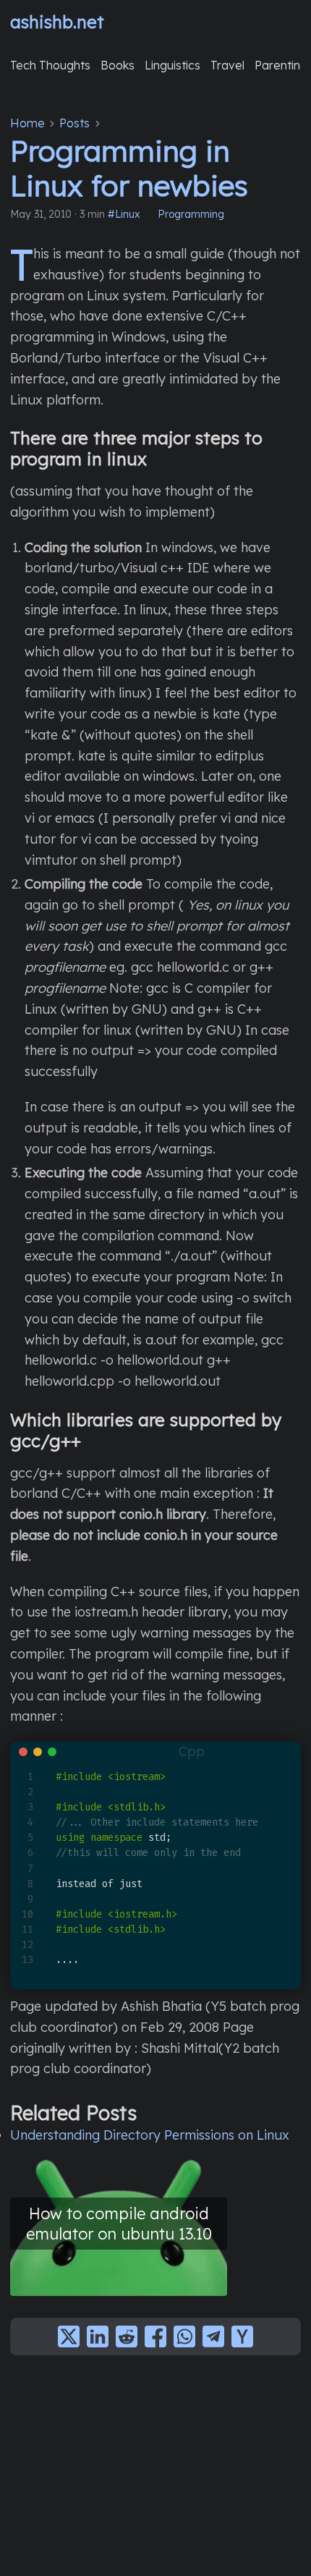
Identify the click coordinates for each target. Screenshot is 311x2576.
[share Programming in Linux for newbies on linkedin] (98, 2336)
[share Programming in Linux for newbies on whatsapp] (184, 2336)
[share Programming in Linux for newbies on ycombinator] (242, 2336)
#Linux (124, 214)
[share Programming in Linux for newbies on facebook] (155, 2336)
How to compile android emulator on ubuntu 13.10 (119, 2223)
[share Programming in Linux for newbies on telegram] (213, 2336)
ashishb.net (57, 22)
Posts (74, 123)
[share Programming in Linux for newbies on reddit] (127, 2336)
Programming (191, 214)
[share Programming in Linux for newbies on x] (69, 2336)
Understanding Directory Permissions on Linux (150, 2135)
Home (27, 123)
